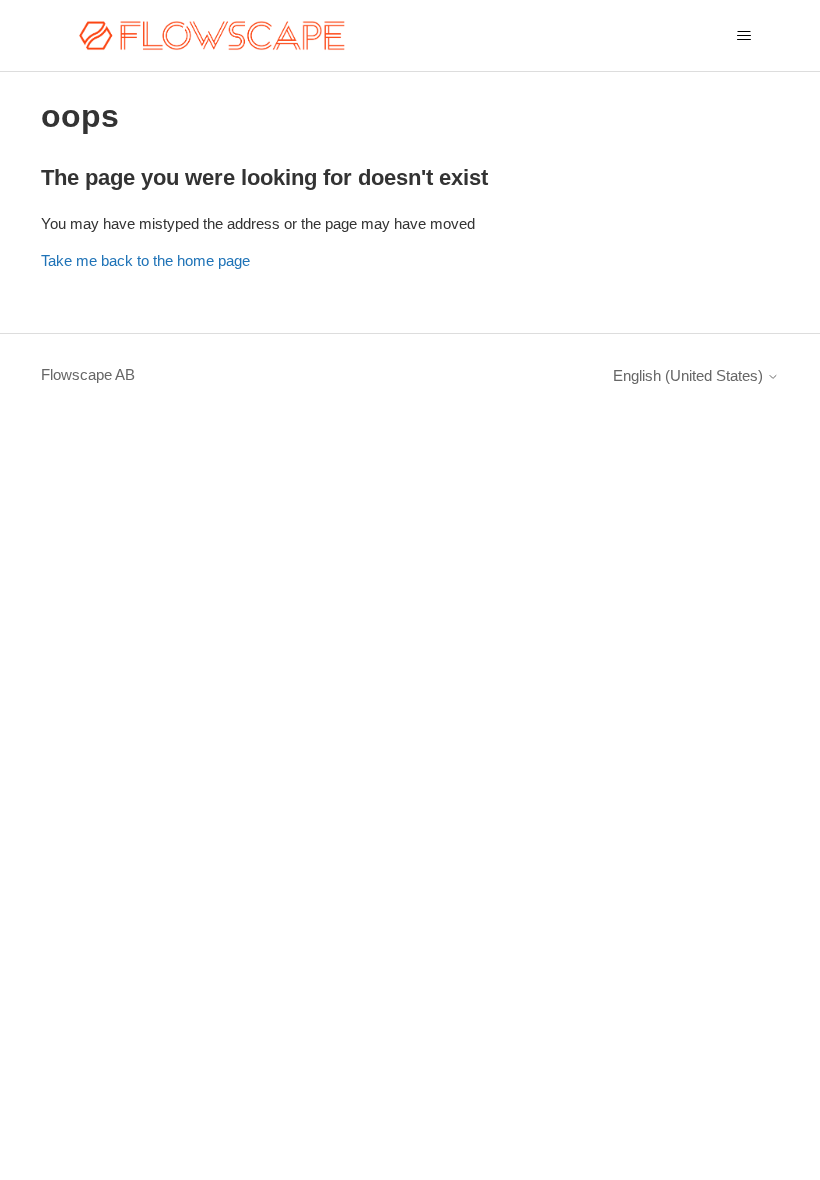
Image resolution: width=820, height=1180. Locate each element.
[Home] (211, 35)
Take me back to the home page (145, 260)
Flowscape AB (88, 374)
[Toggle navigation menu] (743, 36)
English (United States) (690, 375)
